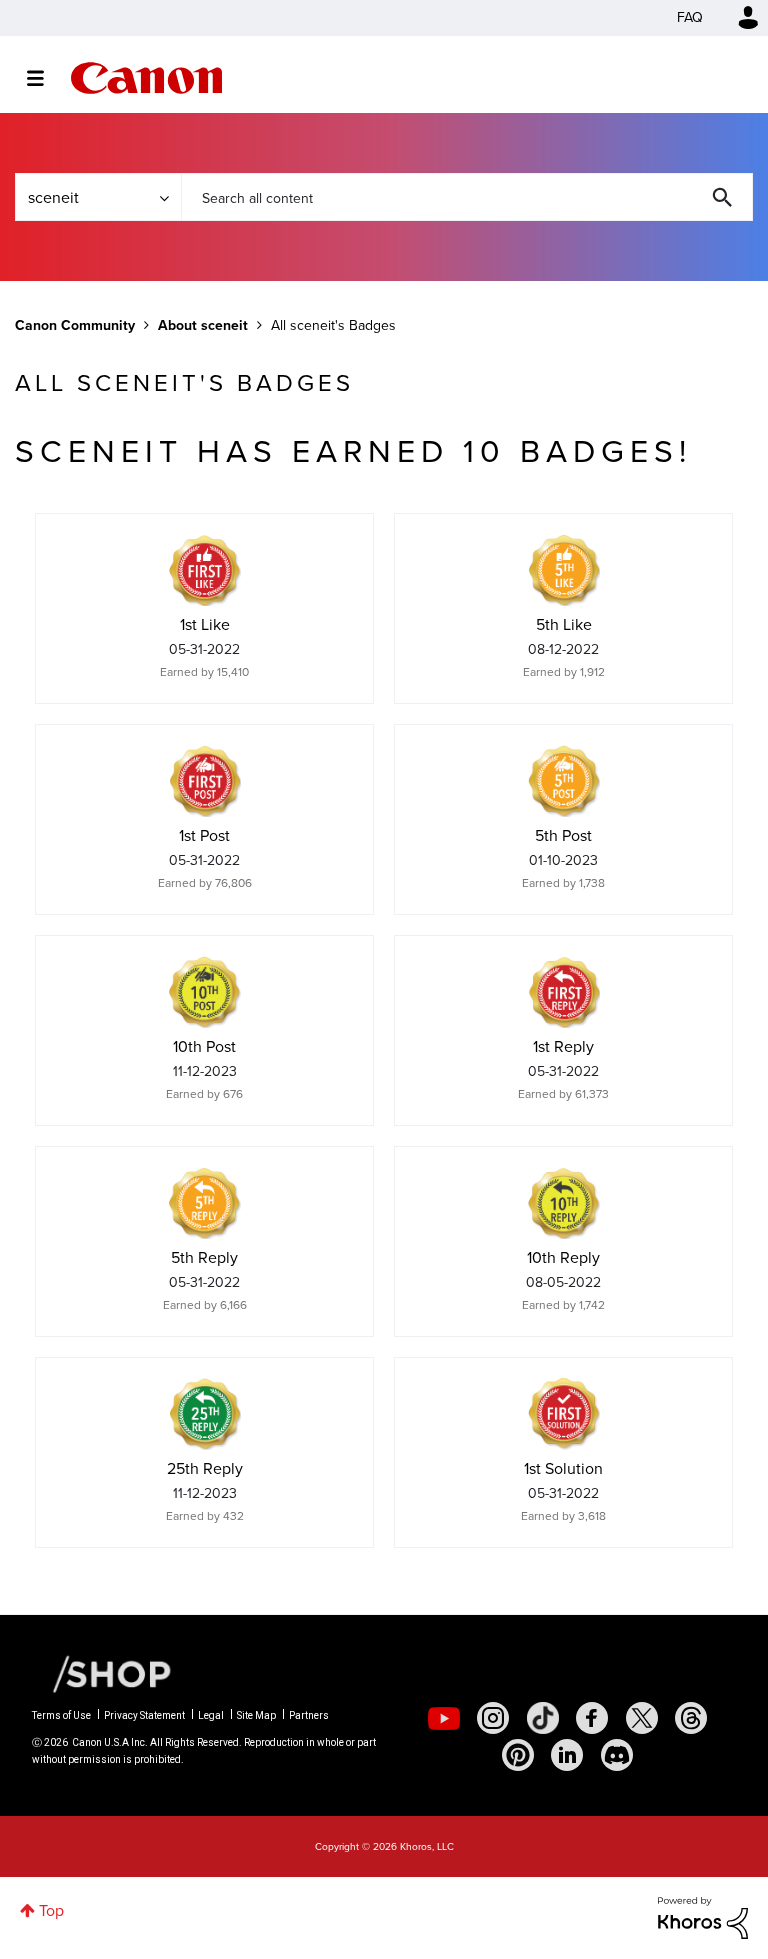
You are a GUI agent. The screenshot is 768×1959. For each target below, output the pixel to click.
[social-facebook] (592, 1718)
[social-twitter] (642, 1718)
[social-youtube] (444, 1718)
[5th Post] (564, 781)
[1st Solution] (564, 1414)
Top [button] (51, 1910)
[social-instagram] (493, 1718)
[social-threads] (691, 1718)
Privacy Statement (144, 1715)
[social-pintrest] (518, 1755)
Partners (309, 1715)
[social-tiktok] (543, 1718)
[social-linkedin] (567, 1755)
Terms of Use (61, 1715)
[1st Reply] (564, 992)
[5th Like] (564, 570)
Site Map (256, 1715)
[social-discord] (617, 1755)
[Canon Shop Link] (102, 1673)
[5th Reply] (205, 1203)
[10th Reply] (564, 1203)
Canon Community (146, 78)
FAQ (690, 17)
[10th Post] (205, 992)
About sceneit (203, 325)
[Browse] (45, 78)
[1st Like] (205, 570)
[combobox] (467, 197)
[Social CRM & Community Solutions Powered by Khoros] (703, 1916)
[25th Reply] (205, 1414)
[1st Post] (205, 781)
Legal (211, 1715)
